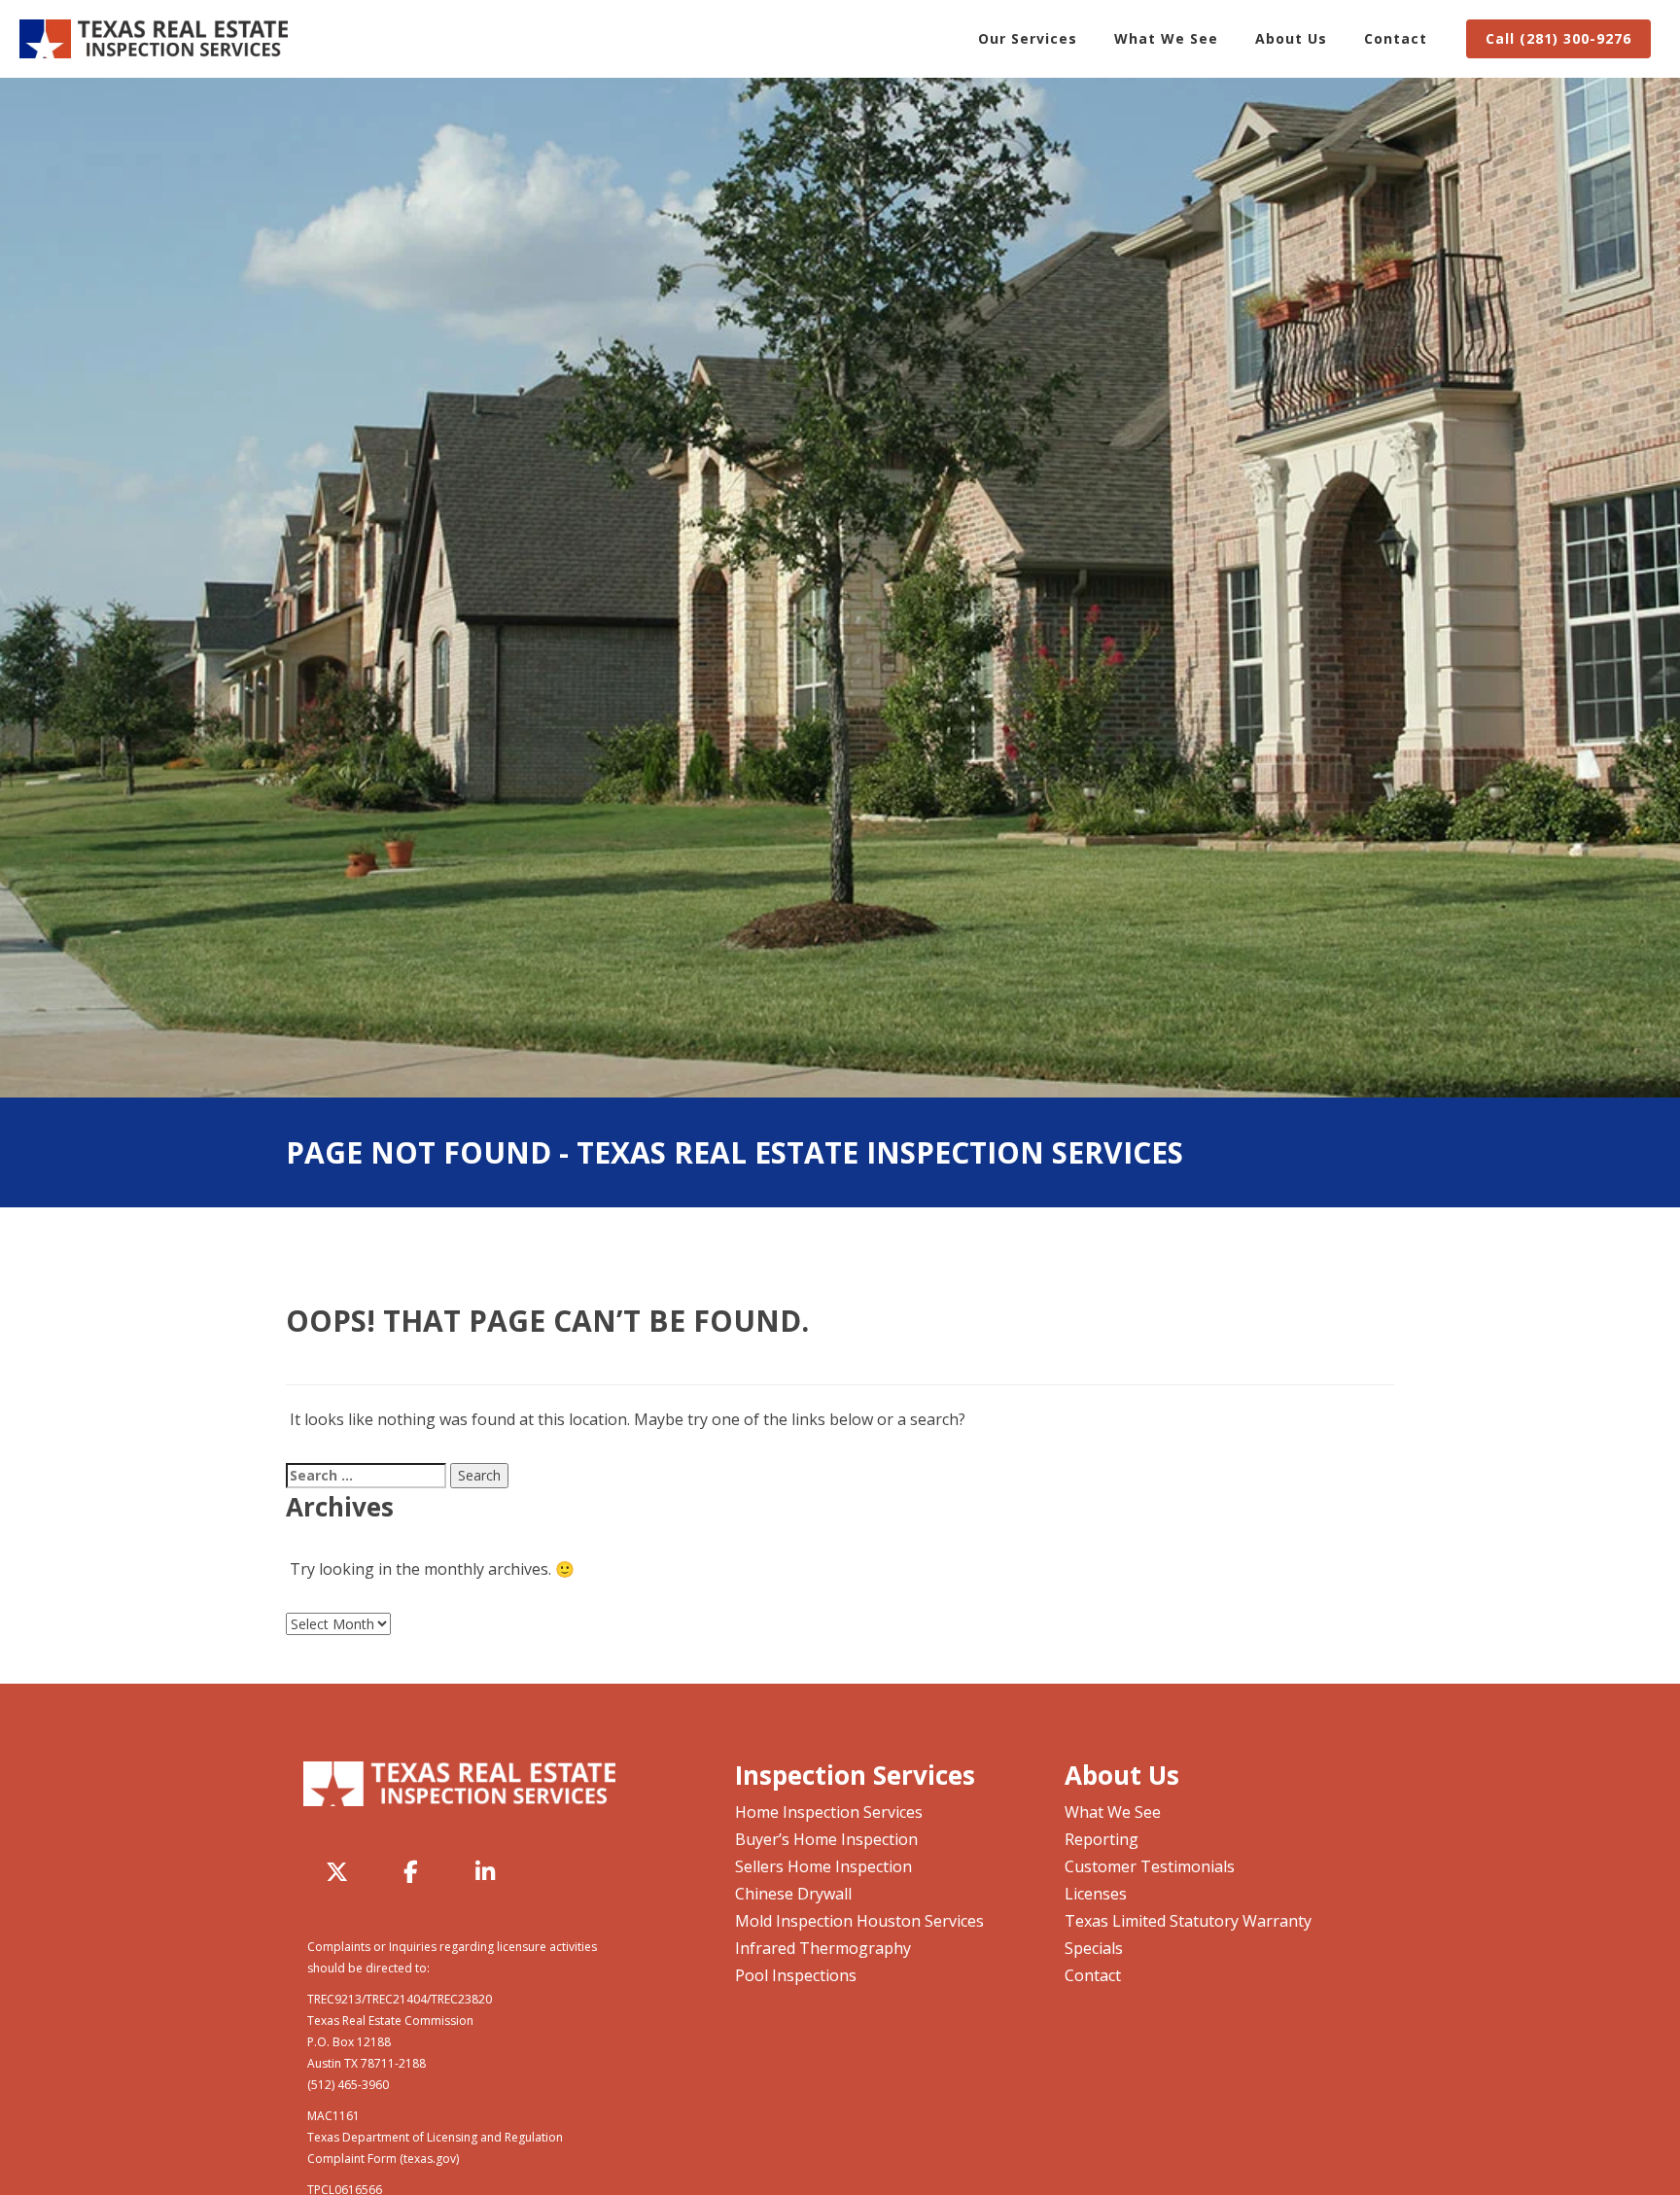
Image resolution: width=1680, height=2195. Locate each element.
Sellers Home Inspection (823, 1866)
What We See (1166, 38)
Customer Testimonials (1150, 1866)
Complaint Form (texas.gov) (383, 2159)
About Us (1291, 38)
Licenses (1096, 1894)
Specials (1094, 1948)
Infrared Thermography (823, 1948)
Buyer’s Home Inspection (826, 1839)
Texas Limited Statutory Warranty (1188, 1921)
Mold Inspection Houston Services (859, 1921)
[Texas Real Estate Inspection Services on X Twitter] (337, 1871)
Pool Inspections (796, 1975)
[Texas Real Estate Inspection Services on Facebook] (411, 1871)
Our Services (1028, 38)
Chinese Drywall (793, 1894)
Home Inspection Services (829, 1812)
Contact (1396, 38)
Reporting (1102, 1839)
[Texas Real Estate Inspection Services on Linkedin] (485, 1871)
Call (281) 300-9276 (1558, 38)
